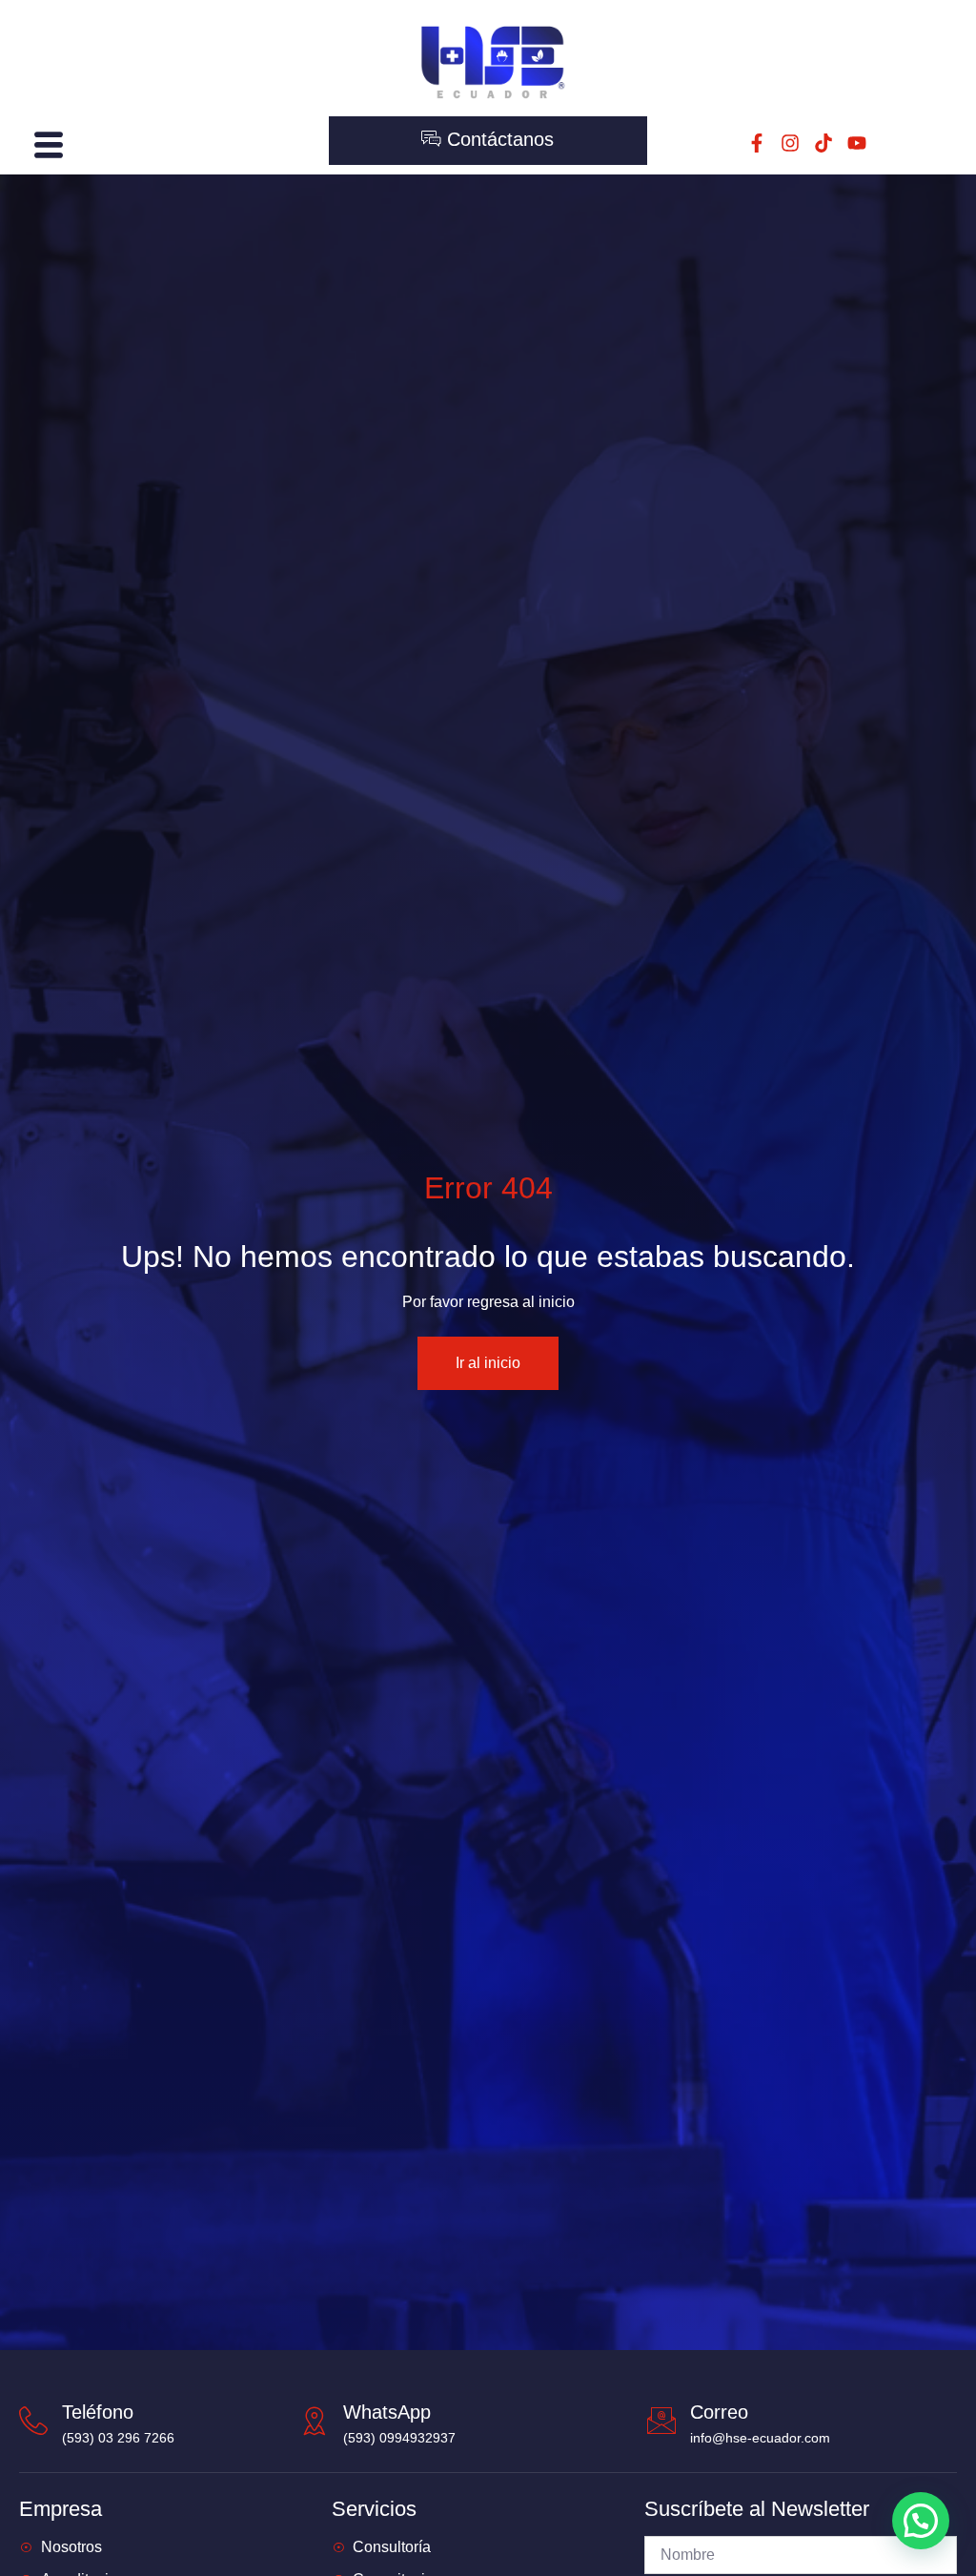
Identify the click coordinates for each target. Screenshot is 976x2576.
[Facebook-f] (757, 143)
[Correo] (661, 2421)
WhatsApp (387, 2412)
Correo (719, 2412)
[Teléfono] (33, 2421)
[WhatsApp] (315, 2421)
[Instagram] (790, 143)
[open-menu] (46, 145)
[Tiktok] (823, 143)
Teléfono (98, 2412)
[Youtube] (857, 143)
